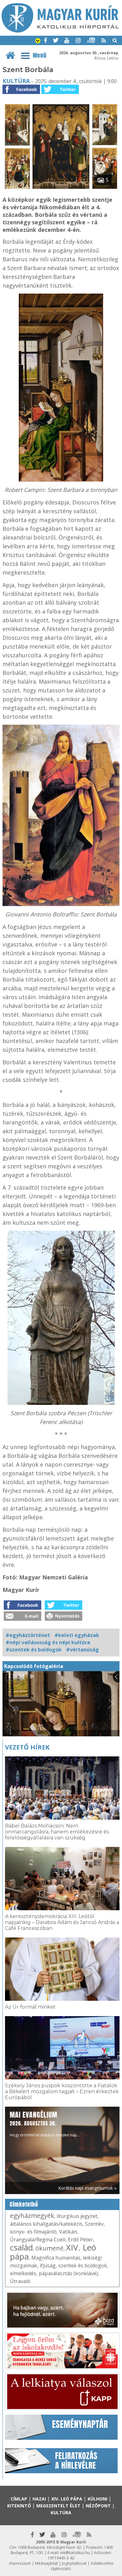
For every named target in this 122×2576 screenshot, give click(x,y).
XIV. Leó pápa (67, 2499)
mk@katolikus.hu (75, 2553)
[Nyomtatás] (64, 1619)
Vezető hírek (27, 1747)
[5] (61, 189)
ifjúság (48, 2266)
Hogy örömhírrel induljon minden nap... (45, 2124)
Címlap (19, 2499)
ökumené (49, 2248)
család (21, 2247)
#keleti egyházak (77, 1635)
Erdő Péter (80, 2240)
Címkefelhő (24, 2204)
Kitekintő (19, 2506)
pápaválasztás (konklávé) (68, 2273)
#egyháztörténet (28, 1635)
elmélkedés (23, 2273)
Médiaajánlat (46, 2563)
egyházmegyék (32, 2216)
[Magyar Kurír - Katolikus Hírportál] (60, 31)
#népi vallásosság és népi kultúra (48, 1642)
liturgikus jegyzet (77, 2216)
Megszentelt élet (58, 2506)
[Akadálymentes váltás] (38, 41)
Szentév (94, 2224)
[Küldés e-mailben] (23, 1619)
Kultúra (16, 81)
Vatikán (68, 2232)
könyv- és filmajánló (33, 2232)
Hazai (39, 2499)
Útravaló (20, 2281)
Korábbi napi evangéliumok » (87, 2188)
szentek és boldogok (83, 2266)
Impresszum (20, 2563)
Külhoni (97, 2499)
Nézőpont (98, 2506)
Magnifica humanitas (56, 2258)
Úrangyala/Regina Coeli (38, 2240)
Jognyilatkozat (74, 2563)
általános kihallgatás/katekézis (46, 2224)
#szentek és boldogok (34, 1650)
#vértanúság (82, 1650)
